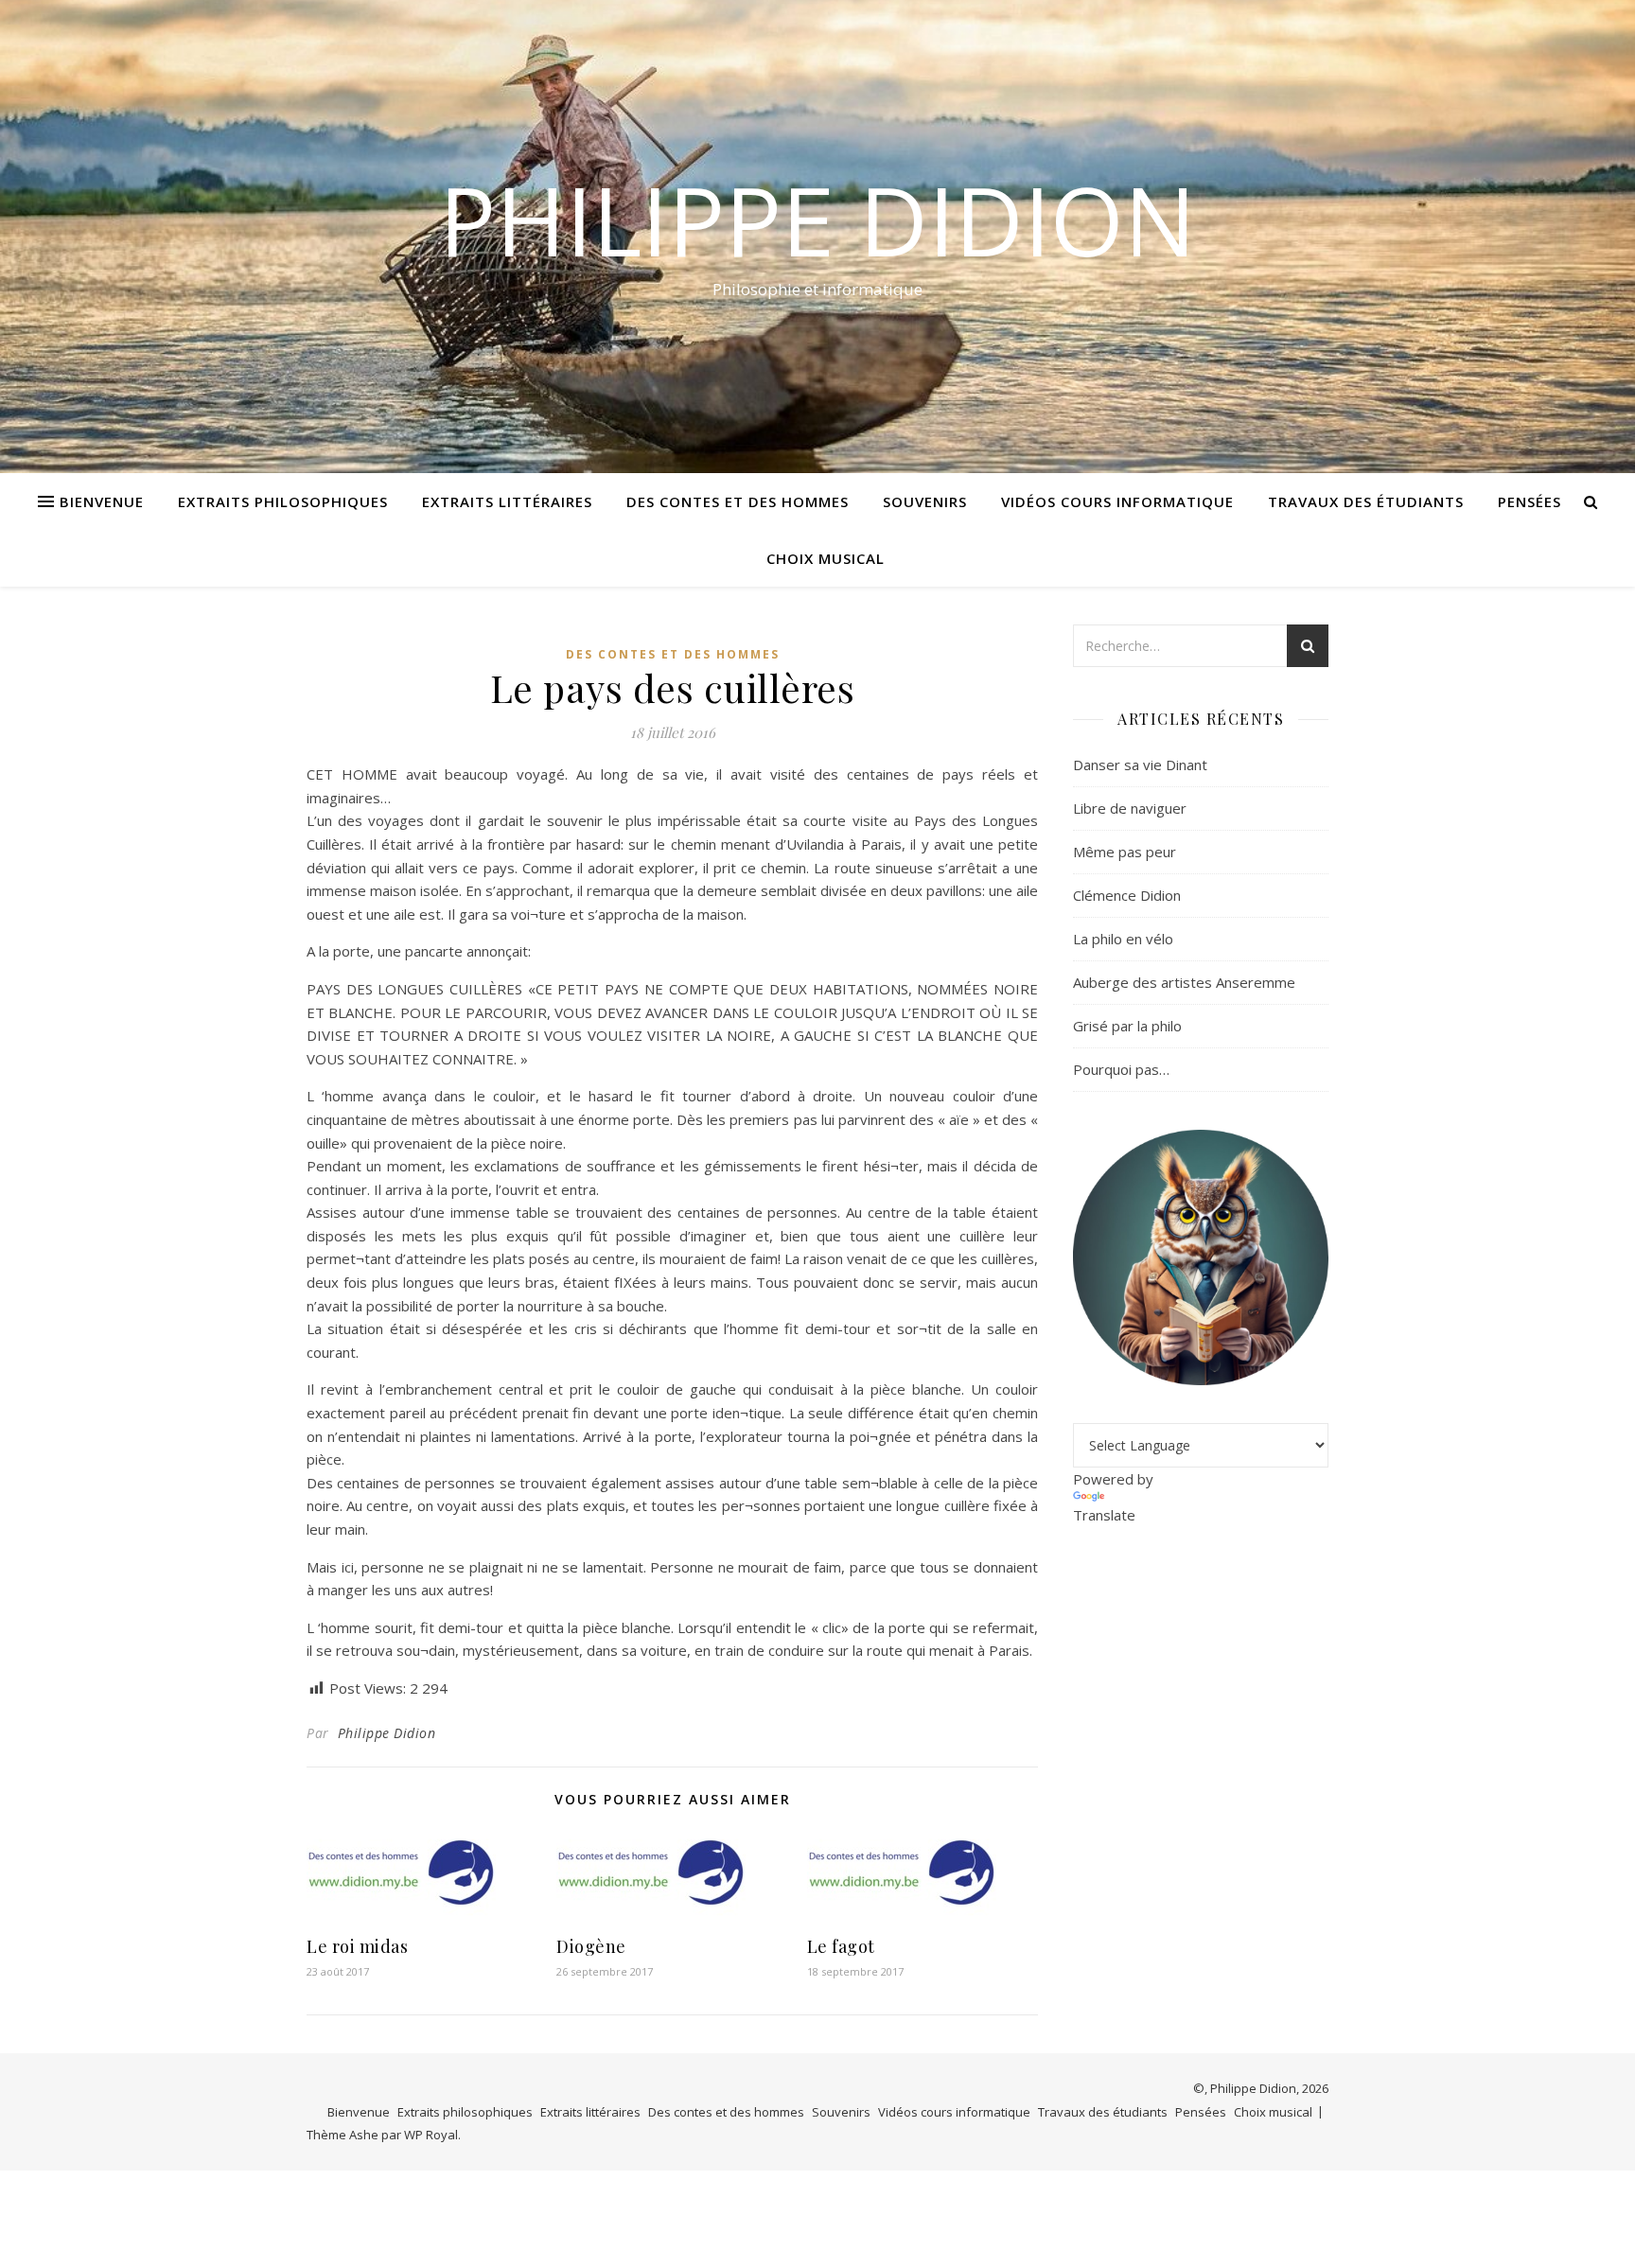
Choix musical (826, 558)
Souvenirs (925, 501)
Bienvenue (102, 501)
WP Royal (431, 2135)
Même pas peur (1125, 852)
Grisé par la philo (1127, 1026)
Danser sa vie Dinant (1140, 765)
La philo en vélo (1123, 939)
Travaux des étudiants (1366, 501)
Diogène (591, 1946)
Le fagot (841, 1946)
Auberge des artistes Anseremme (1184, 982)
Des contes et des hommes (738, 501)
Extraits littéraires (507, 501)
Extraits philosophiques (283, 501)
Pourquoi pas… (1121, 1069)
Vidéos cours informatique (1117, 501)
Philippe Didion (817, 220)
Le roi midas (357, 1946)
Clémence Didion (1127, 895)
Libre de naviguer (1130, 808)
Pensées (1530, 501)
